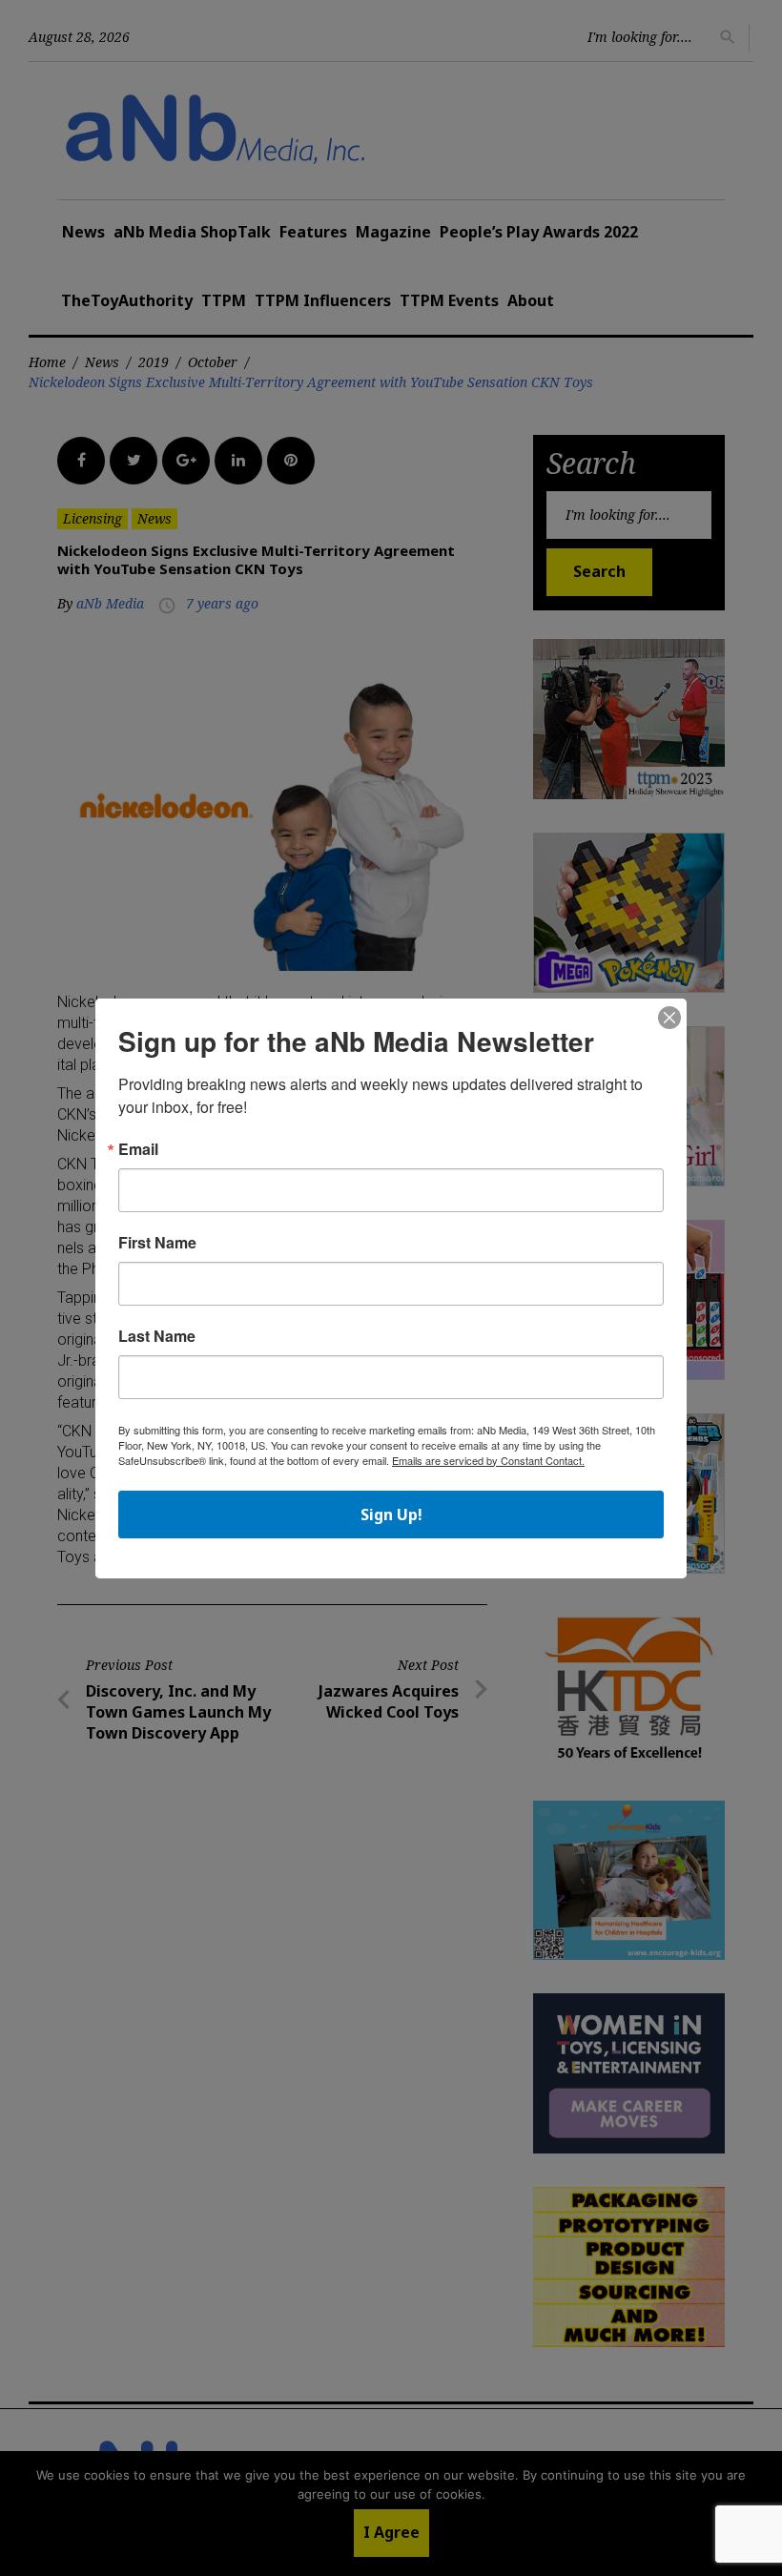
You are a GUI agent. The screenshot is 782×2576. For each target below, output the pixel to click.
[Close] (669, 1019)
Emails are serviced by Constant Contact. (488, 1460)
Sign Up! (391, 1515)
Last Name (157, 1336)
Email (138, 1149)
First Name (157, 1243)
